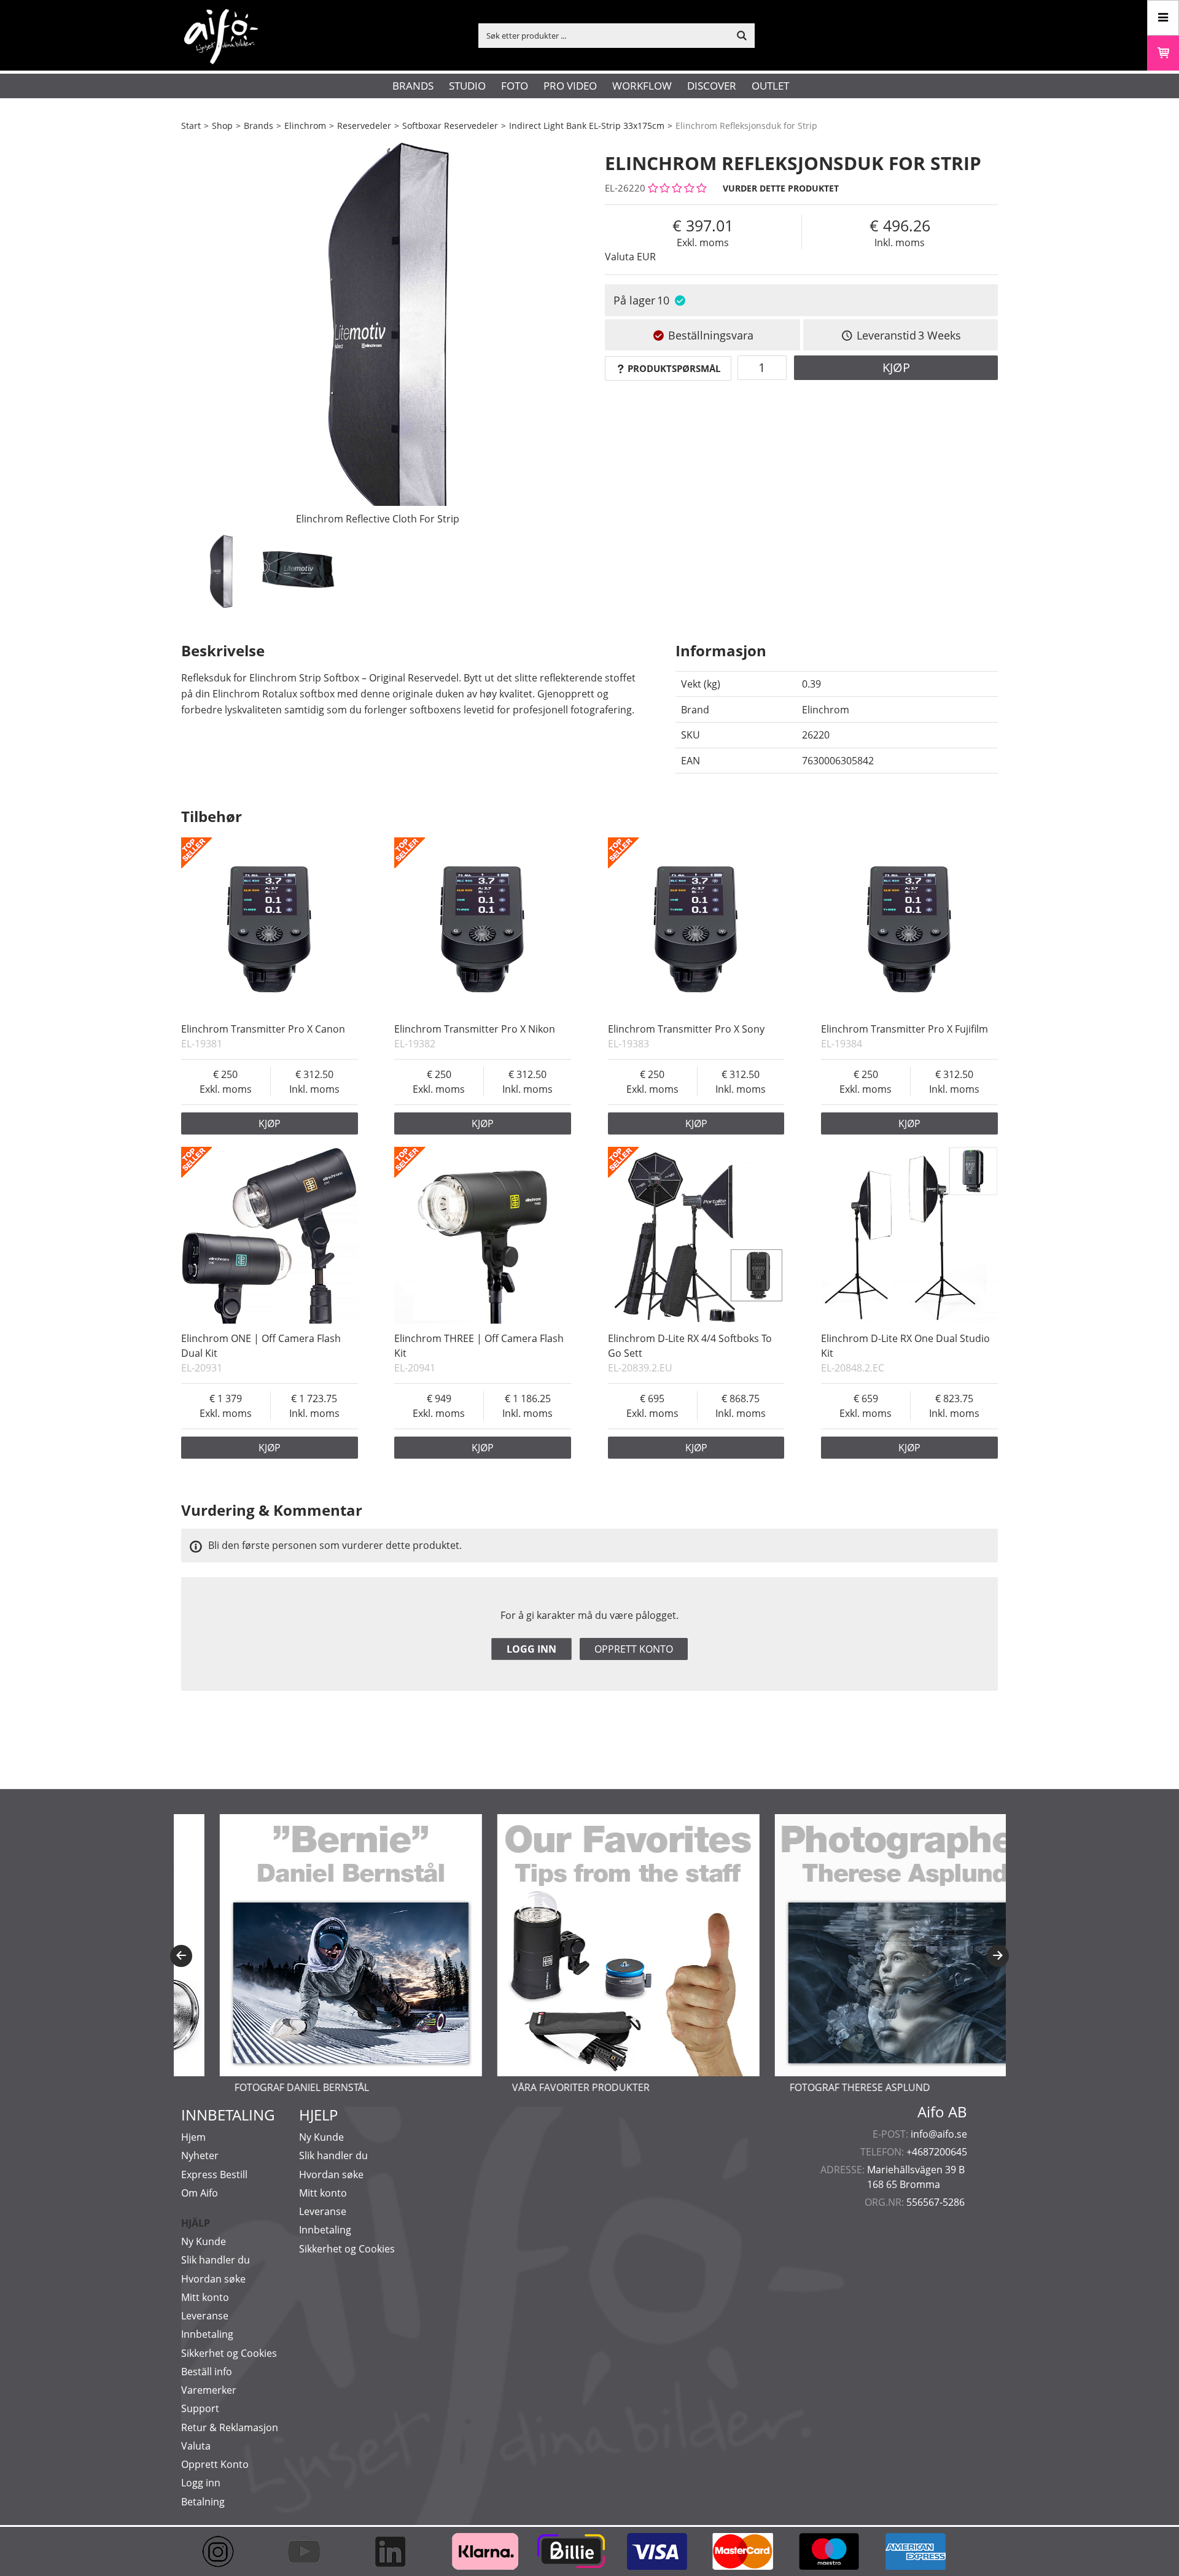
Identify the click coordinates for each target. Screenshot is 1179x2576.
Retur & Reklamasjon (230, 2427)
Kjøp (896, 367)
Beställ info (207, 2372)
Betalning (203, 2502)
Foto (515, 86)
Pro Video (570, 86)
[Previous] (181, 1956)
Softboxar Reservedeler (450, 126)
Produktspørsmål (674, 368)
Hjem (193, 2137)
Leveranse (205, 2316)
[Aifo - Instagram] (224, 2551)
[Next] (998, 1956)
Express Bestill (214, 2174)
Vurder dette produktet (781, 188)
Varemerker (209, 2390)
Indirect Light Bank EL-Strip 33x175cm (587, 126)
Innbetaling (207, 2334)
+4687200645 (937, 2152)
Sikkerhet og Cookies (229, 2353)
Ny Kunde (204, 2241)
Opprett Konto (215, 2464)
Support (200, 2408)
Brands (413, 86)
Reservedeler (364, 126)
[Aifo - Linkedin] (396, 2551)
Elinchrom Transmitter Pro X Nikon (475, 1029)
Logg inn (531, 1649)
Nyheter (200, 2155)
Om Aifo (200, 2193)
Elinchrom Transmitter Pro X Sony (686, 1029)
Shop (222, 126)
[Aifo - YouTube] (310, 2551)
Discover (712, 86)
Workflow (642, 86)
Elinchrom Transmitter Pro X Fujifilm (905, 1029)
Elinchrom (305, 126)
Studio (467, 86)
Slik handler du (216, 2260)
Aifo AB (942, 2112)
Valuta (196, 2446)
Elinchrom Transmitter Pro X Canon (263, 1029)
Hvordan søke (213, 2279)
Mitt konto (205, 2297)
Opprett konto (634, 1649)
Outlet (770, 86)
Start (191, 126)
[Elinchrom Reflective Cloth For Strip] (378, 335)
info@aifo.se (939, 2134)
